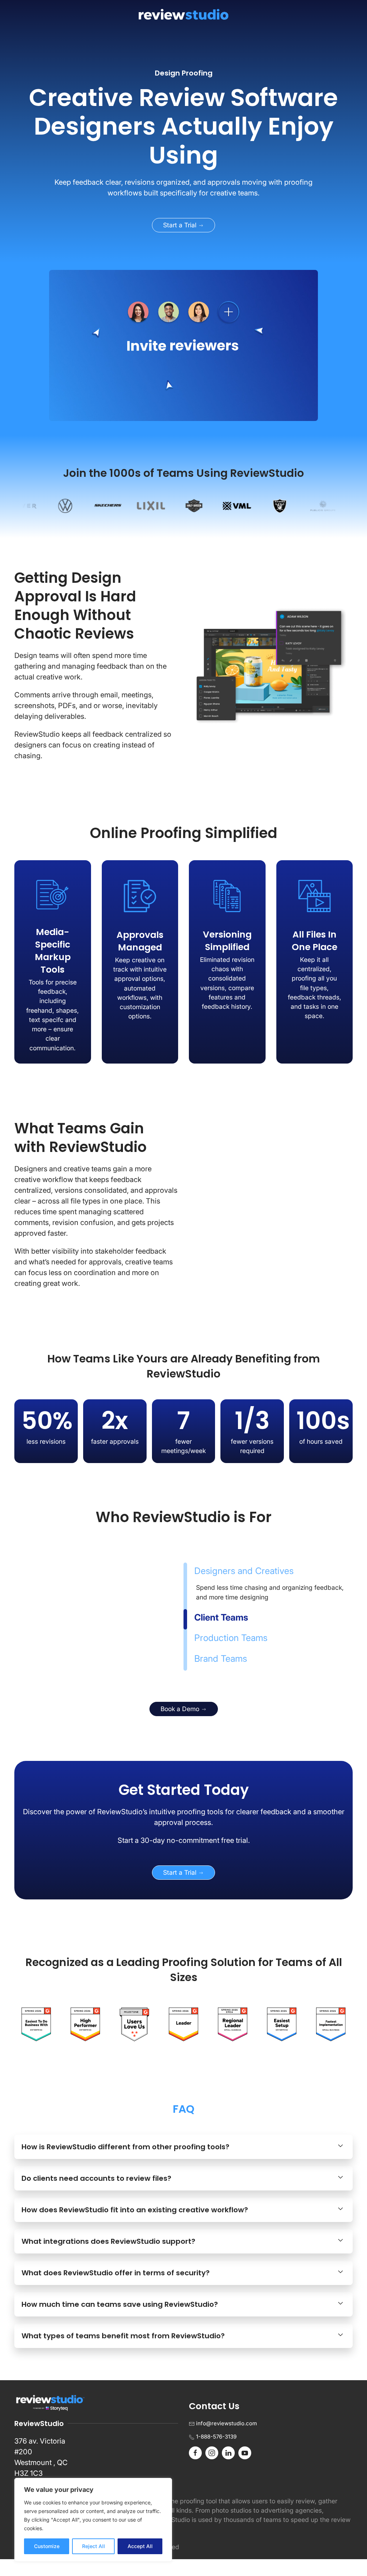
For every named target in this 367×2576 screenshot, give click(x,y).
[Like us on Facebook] (195, 2469)
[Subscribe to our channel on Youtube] (245, 2469)
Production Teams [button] (232, 1646)
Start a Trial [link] (181, 225)
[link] (183, 127)
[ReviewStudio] (183, 14)
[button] (183, 2164)
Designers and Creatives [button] (244, 1579)
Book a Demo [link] (181, 1726)
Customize (47, 2546)
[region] (93, 2520)
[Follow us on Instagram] (212, 2469)
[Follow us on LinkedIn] (228, 2469)
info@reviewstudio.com (227, 2440)
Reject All (94, 2546)
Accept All (140, 2546)
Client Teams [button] (220, 1626)
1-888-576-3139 (216, 2453)
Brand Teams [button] (221, 1667)
